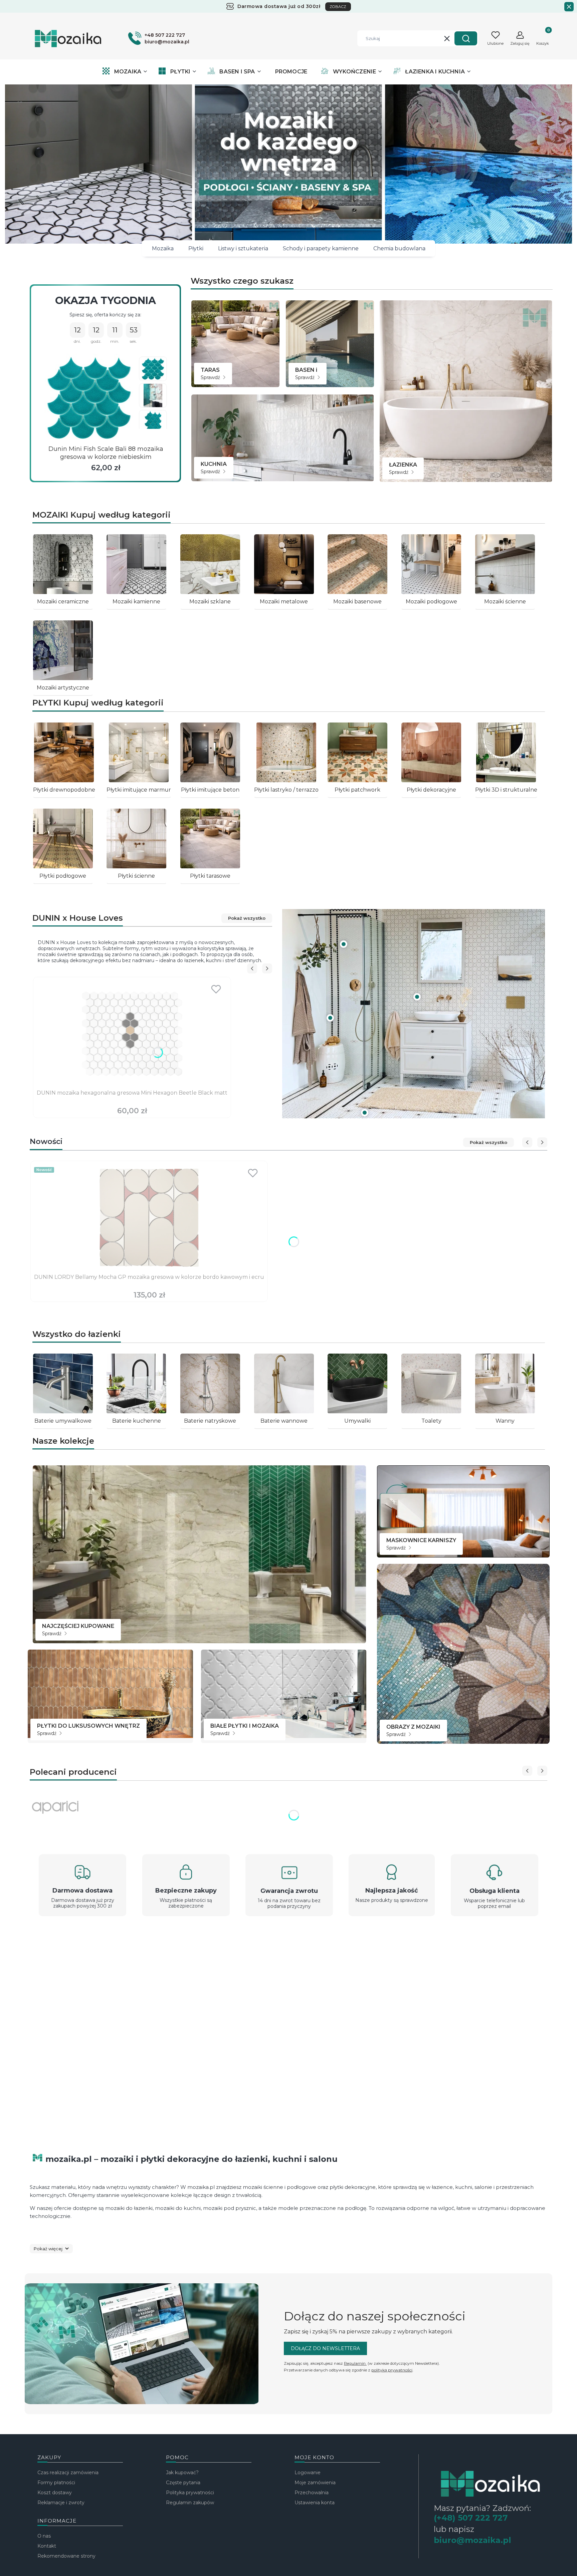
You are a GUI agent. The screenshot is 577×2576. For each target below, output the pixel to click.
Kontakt (47, 2546)
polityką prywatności (392, 2370)
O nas (44, 2536)
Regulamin (355, 2363)
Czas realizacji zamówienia (68, 2473)
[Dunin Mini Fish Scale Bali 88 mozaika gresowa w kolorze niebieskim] (89, 398)
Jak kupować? (182, 2473)
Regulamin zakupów (190, 2503)
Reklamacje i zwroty (61, 2503)
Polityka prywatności (190, 2493)
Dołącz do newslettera (325, 2348)
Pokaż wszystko (247, 918)
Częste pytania (183, 2483)
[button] (466, 38)
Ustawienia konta (315, 2503)
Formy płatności (56, 2483)
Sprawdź (211, 377)
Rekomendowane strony (66, 2556)
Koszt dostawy (55, 2493)
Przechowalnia (312, 2493)
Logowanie (308, 2473)
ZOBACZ (338, 7)
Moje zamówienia (315, 2483)
